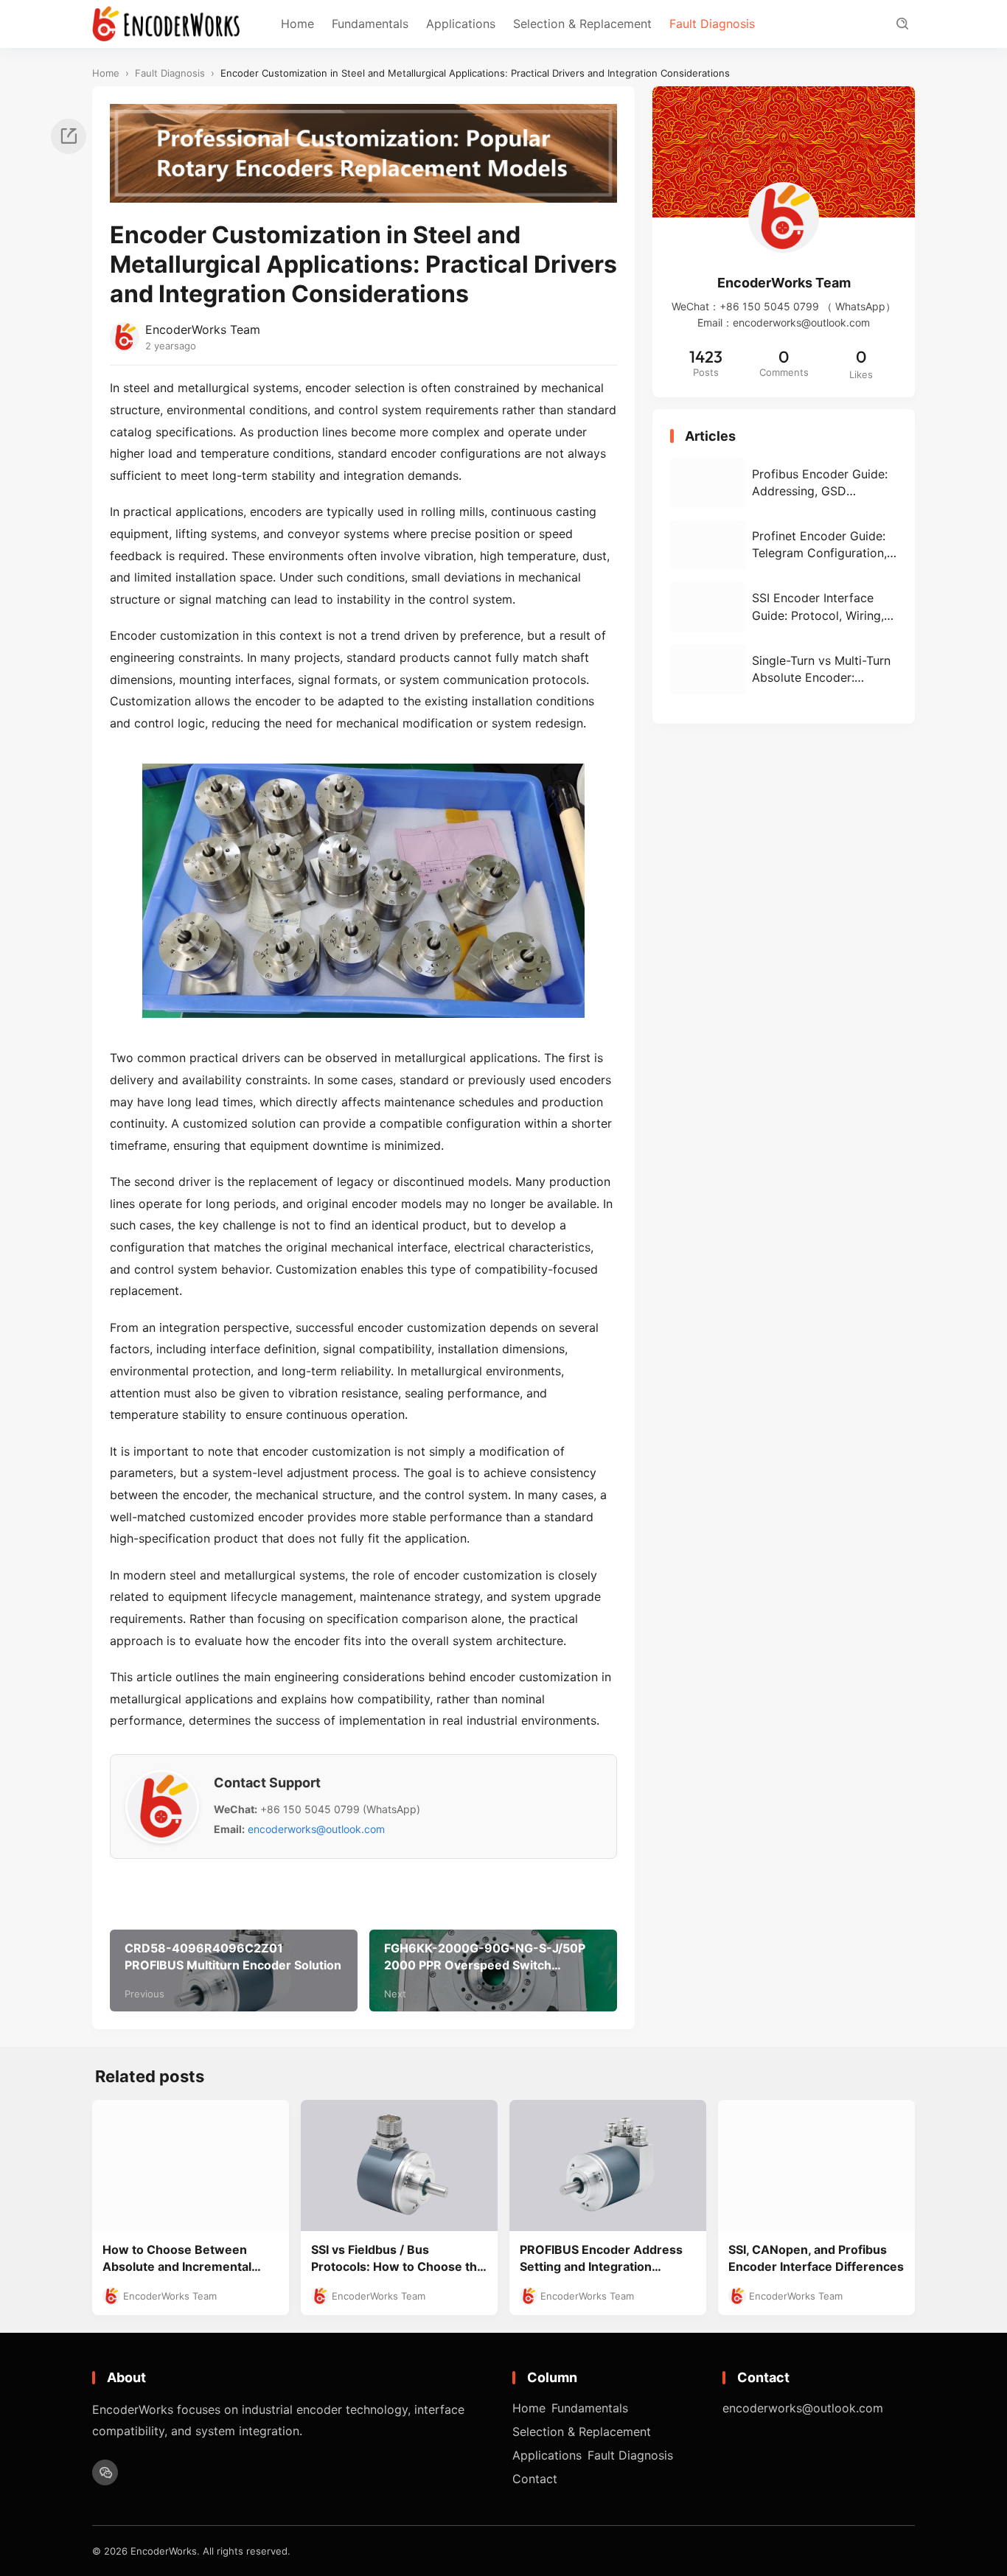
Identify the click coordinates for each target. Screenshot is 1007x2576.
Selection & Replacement (582, 24)
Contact (535, 2479)
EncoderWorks (164, 2551)
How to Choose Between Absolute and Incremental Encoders (177, 2259)
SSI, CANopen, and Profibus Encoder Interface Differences (816, 2258)
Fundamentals (370, 24)
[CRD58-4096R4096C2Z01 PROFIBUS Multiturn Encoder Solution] (234, 1971)
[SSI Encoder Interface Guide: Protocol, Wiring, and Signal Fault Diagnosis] (784, 607)
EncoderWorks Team (203, 329)
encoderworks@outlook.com (316, 1829)
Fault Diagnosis (712, 24)
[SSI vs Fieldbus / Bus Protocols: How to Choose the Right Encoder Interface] (399, 2165)
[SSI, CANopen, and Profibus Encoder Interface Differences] (816, 2165)
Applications (461, 24)
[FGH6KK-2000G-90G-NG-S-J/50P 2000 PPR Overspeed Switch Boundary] (493, 1971)
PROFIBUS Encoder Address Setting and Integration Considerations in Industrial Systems (601, 2259)
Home (297, 24)
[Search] (902, 24)
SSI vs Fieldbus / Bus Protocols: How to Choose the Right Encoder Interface (398, 2259)
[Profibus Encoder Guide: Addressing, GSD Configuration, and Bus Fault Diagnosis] (784, 483)
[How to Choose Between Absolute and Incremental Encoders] (191, 2165)
